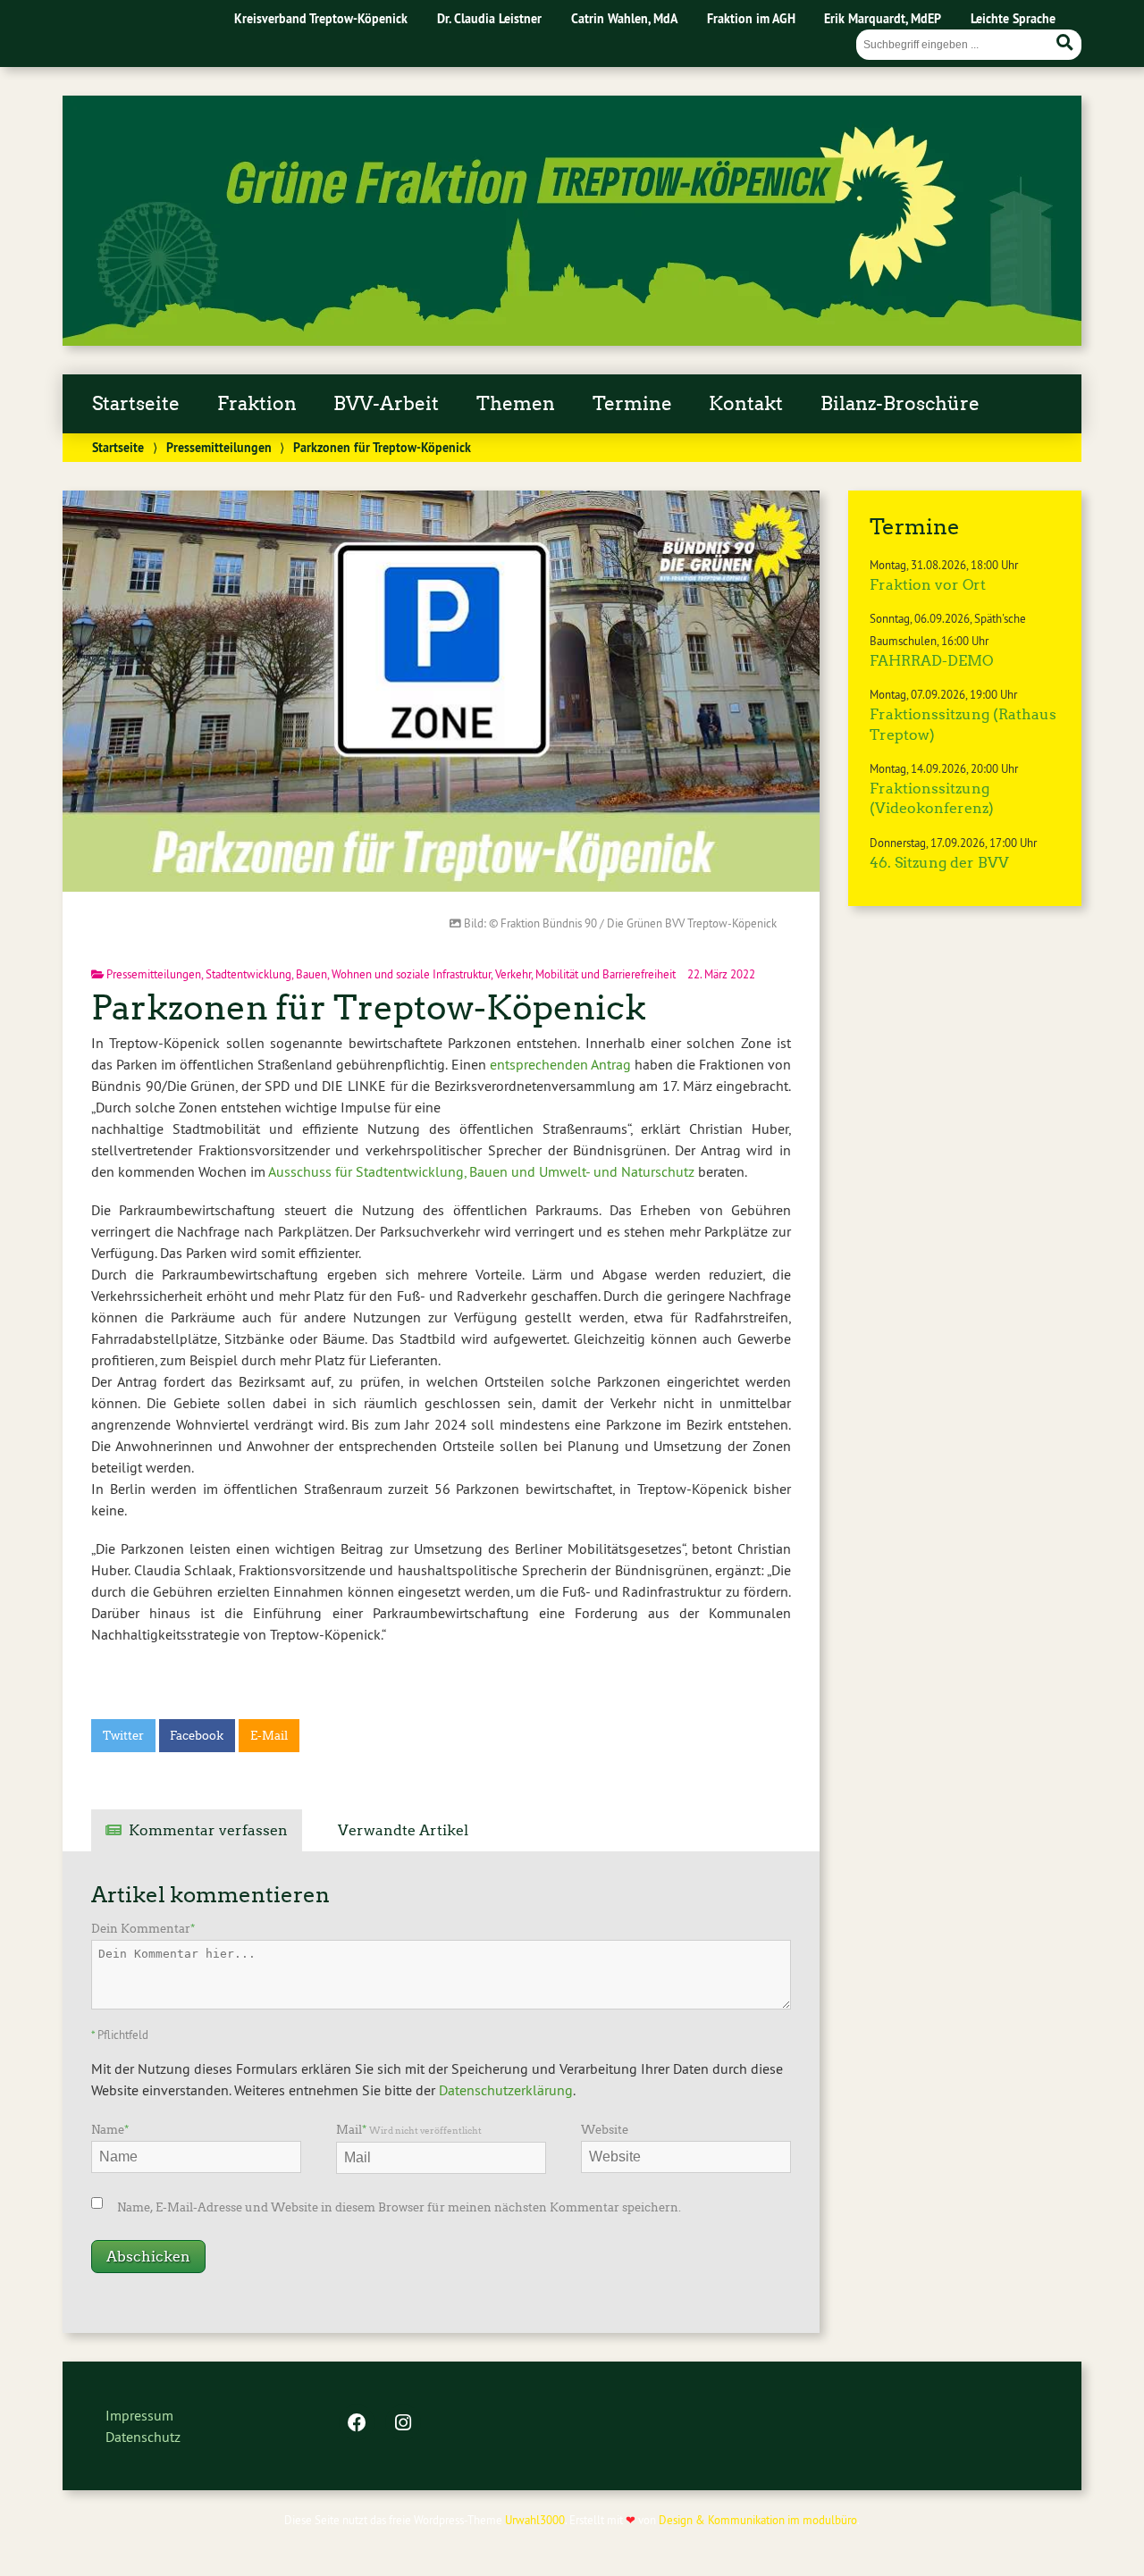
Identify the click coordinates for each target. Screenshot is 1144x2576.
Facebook (197, 1736)
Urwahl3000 (535, 2520)
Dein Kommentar (143, 1929)
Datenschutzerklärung (506, 2090)
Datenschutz (143, 2437)
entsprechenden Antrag (560, 1064)
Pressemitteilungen (219, 447)
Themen (516, 404)
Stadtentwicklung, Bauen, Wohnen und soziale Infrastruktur (348, 974)
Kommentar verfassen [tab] (208, 1830)
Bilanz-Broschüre (900, 404)
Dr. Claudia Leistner (489, 18)
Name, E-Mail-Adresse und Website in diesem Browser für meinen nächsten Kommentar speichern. (399, 2207)
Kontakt (746, 404)
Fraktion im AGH (751, 18)
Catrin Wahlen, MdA (624, 18)
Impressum (139, 2415)
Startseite (136, 404)
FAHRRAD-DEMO (931, 661)
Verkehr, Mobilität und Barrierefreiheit (585, 974)
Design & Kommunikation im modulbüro (758, 2520)
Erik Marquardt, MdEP (883, 18)
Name (110, 2130)
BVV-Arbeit (386, 404)
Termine (632, 404)
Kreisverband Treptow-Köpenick (321, 18)
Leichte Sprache (1013, 18)
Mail (409, 2130)
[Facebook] (357, 2424)
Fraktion (257, 404)
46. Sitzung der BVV (939, 863)
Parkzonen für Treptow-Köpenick (369, 1007)
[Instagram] (403, 2424)
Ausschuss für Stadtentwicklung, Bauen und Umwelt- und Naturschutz (481, 1171)
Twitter (123, 1736)
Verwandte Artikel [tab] (403, 1830)
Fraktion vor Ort (928, 585)
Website (605, 2130)
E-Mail (269, 1736)
